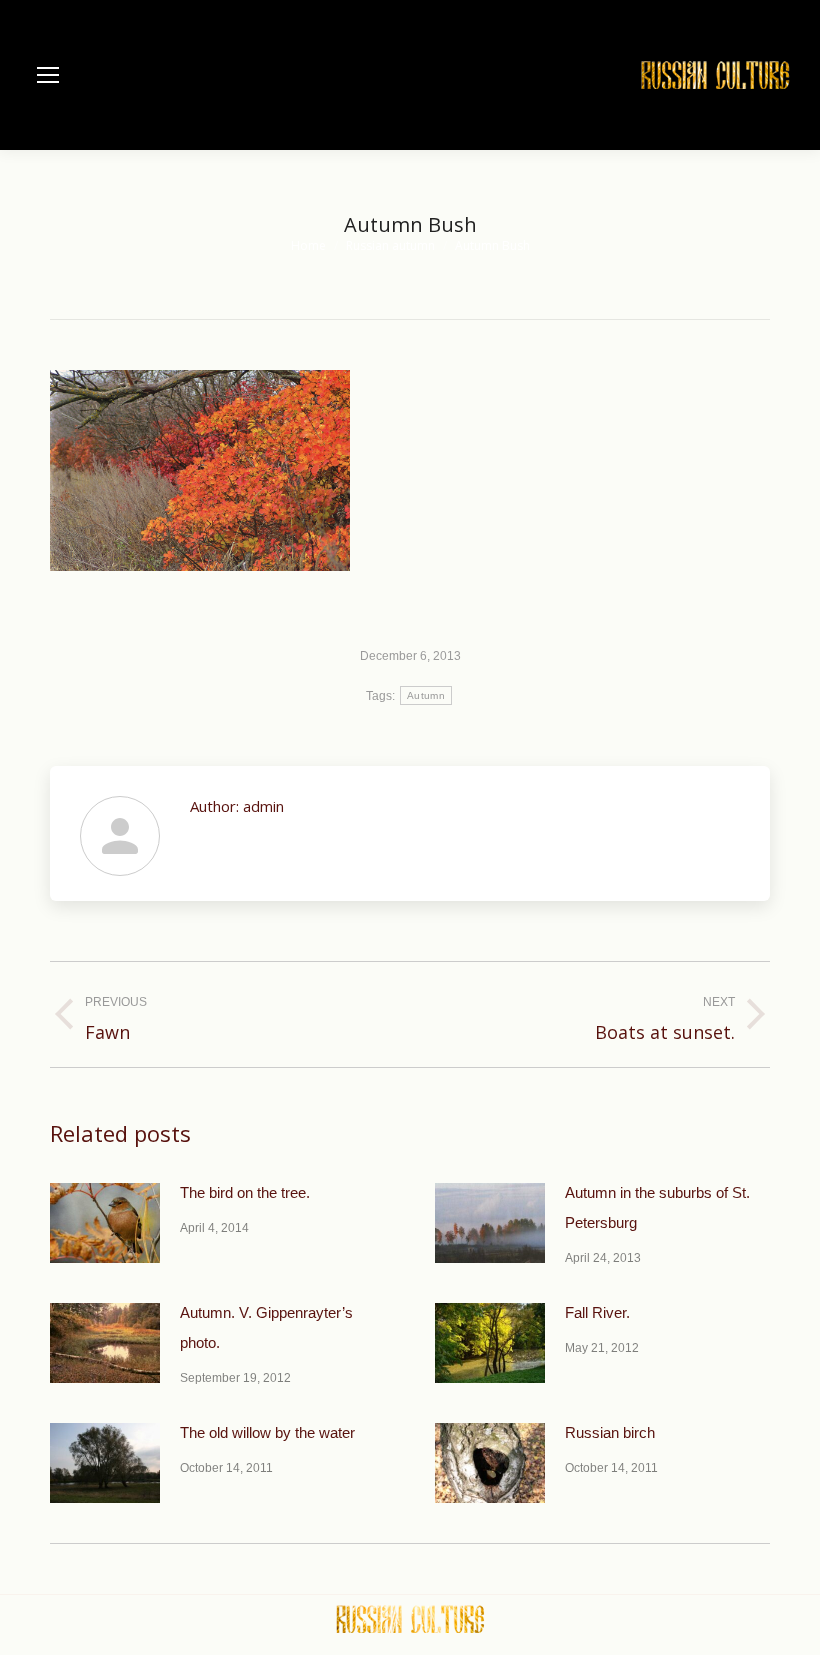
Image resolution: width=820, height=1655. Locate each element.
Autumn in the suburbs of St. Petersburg (657, 1207)
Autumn (426, 695)
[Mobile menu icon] (48, 75)
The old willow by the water (267, 1432)
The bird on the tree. (245, 1192)
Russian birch (610, 1432)
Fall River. (597, 1312)
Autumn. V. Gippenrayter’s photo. (266, 1327)
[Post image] (105, 1223)
